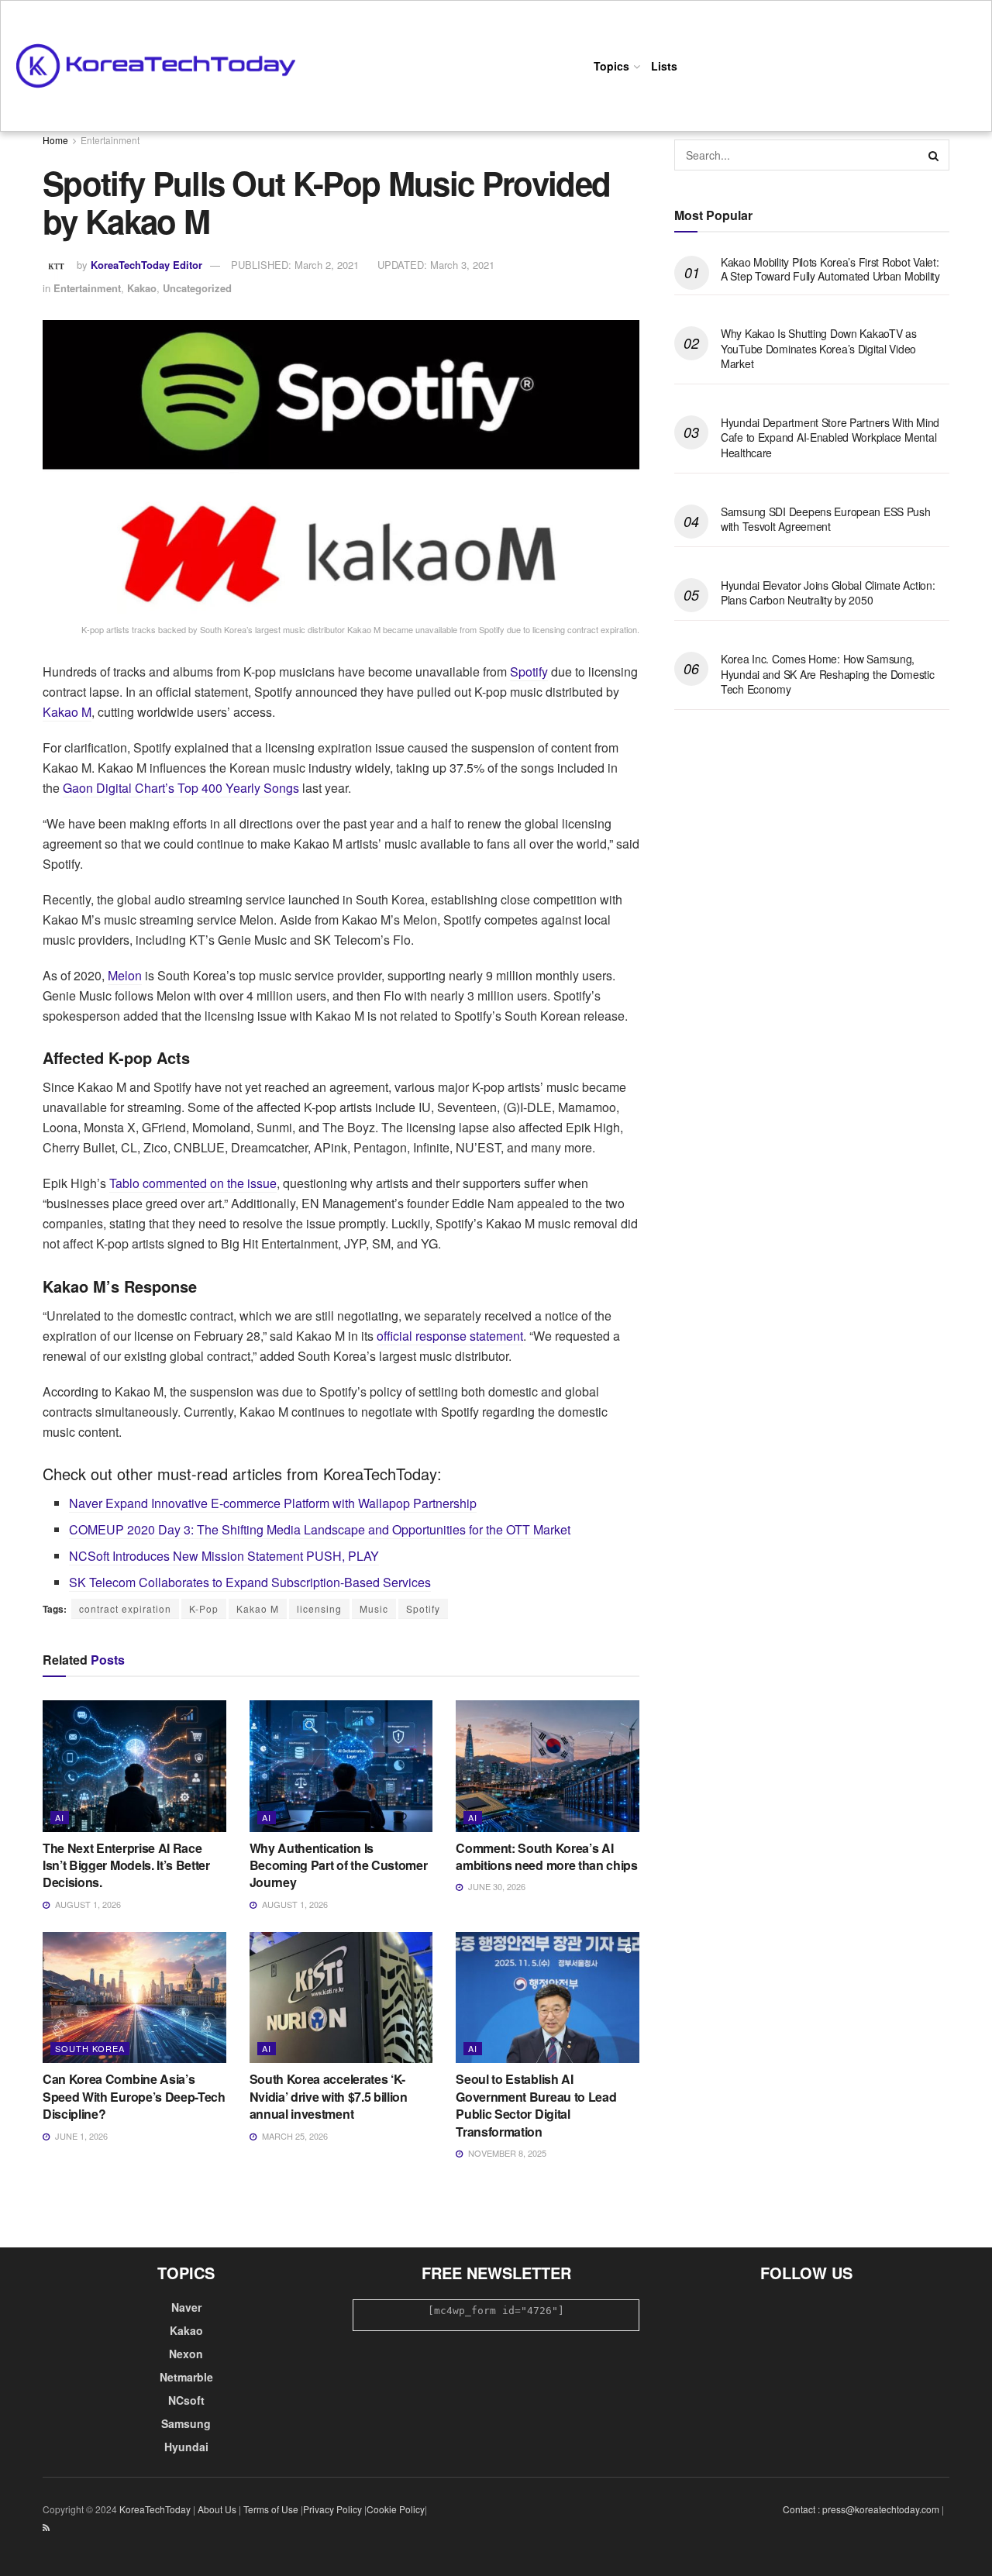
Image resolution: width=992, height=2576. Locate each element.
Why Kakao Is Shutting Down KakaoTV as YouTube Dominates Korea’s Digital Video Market (819, 348)
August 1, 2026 (87, 1904)
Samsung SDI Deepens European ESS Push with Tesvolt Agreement (826, 519)
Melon (125, 975)
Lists (664, 66)
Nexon (186, 2354)
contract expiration (125, 1608)
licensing (319, 1608)
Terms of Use (271, 2509)
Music (374, 1608)
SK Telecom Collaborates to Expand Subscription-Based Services (250, 1582)
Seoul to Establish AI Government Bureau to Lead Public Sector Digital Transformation (536, 2105)
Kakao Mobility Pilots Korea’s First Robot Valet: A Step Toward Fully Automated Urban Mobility (830, 269)
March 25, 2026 (294, 2136)
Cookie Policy (396, 2509)
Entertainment (110, 140)
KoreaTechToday (155, 2509)
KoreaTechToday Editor (146, 265)
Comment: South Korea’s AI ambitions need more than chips (546, 1856)
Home (55, 140)
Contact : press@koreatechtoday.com (861, 2509)
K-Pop (204, 1608)
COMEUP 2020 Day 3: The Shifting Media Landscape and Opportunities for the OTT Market (320, 1529)
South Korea (90, 2048)
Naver (186, 2307)
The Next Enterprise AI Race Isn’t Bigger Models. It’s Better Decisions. (126, 1865)
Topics (611, 66)
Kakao (142, 288)
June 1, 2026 (80, 2136)
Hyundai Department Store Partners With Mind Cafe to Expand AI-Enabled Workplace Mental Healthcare (830, 437)
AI (60, 1817)
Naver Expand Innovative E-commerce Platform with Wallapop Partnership (273, 1503)
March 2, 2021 (295, 265)
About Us (217, 2509)
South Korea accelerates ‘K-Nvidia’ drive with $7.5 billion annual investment (329, 2096)
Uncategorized (197, 288)
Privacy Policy (332, 2509)
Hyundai (186, 2447)
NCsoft (186, 2400)
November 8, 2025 (506, 2153)
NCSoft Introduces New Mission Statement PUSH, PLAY (224, 1556)
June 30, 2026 (496, 1886)
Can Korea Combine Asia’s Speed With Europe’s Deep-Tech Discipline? (134, 2096)
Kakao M (67, 712)
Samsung (186, 2423)
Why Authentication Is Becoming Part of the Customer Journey (339, 1865)
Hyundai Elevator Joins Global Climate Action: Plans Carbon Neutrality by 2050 (828, 593)
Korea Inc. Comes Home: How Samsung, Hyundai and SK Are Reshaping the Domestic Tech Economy (828, 674)
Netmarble (186, 2377)
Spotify (529, 672)
